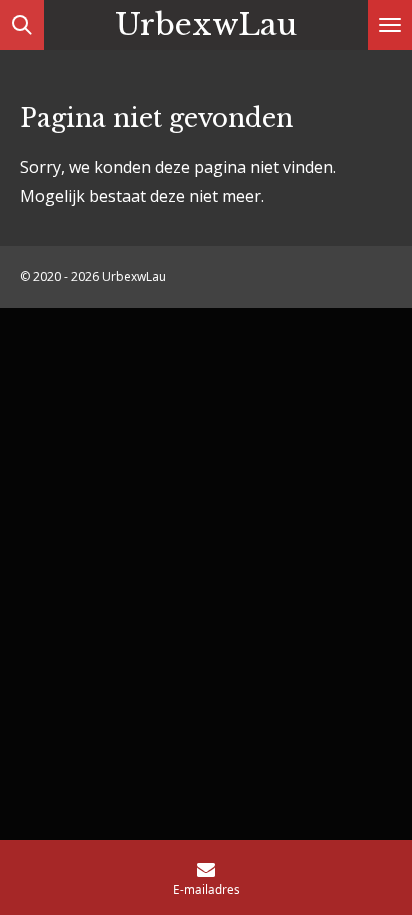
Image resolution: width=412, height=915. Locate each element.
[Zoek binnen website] (22, 25)
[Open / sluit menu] (390, 25)
